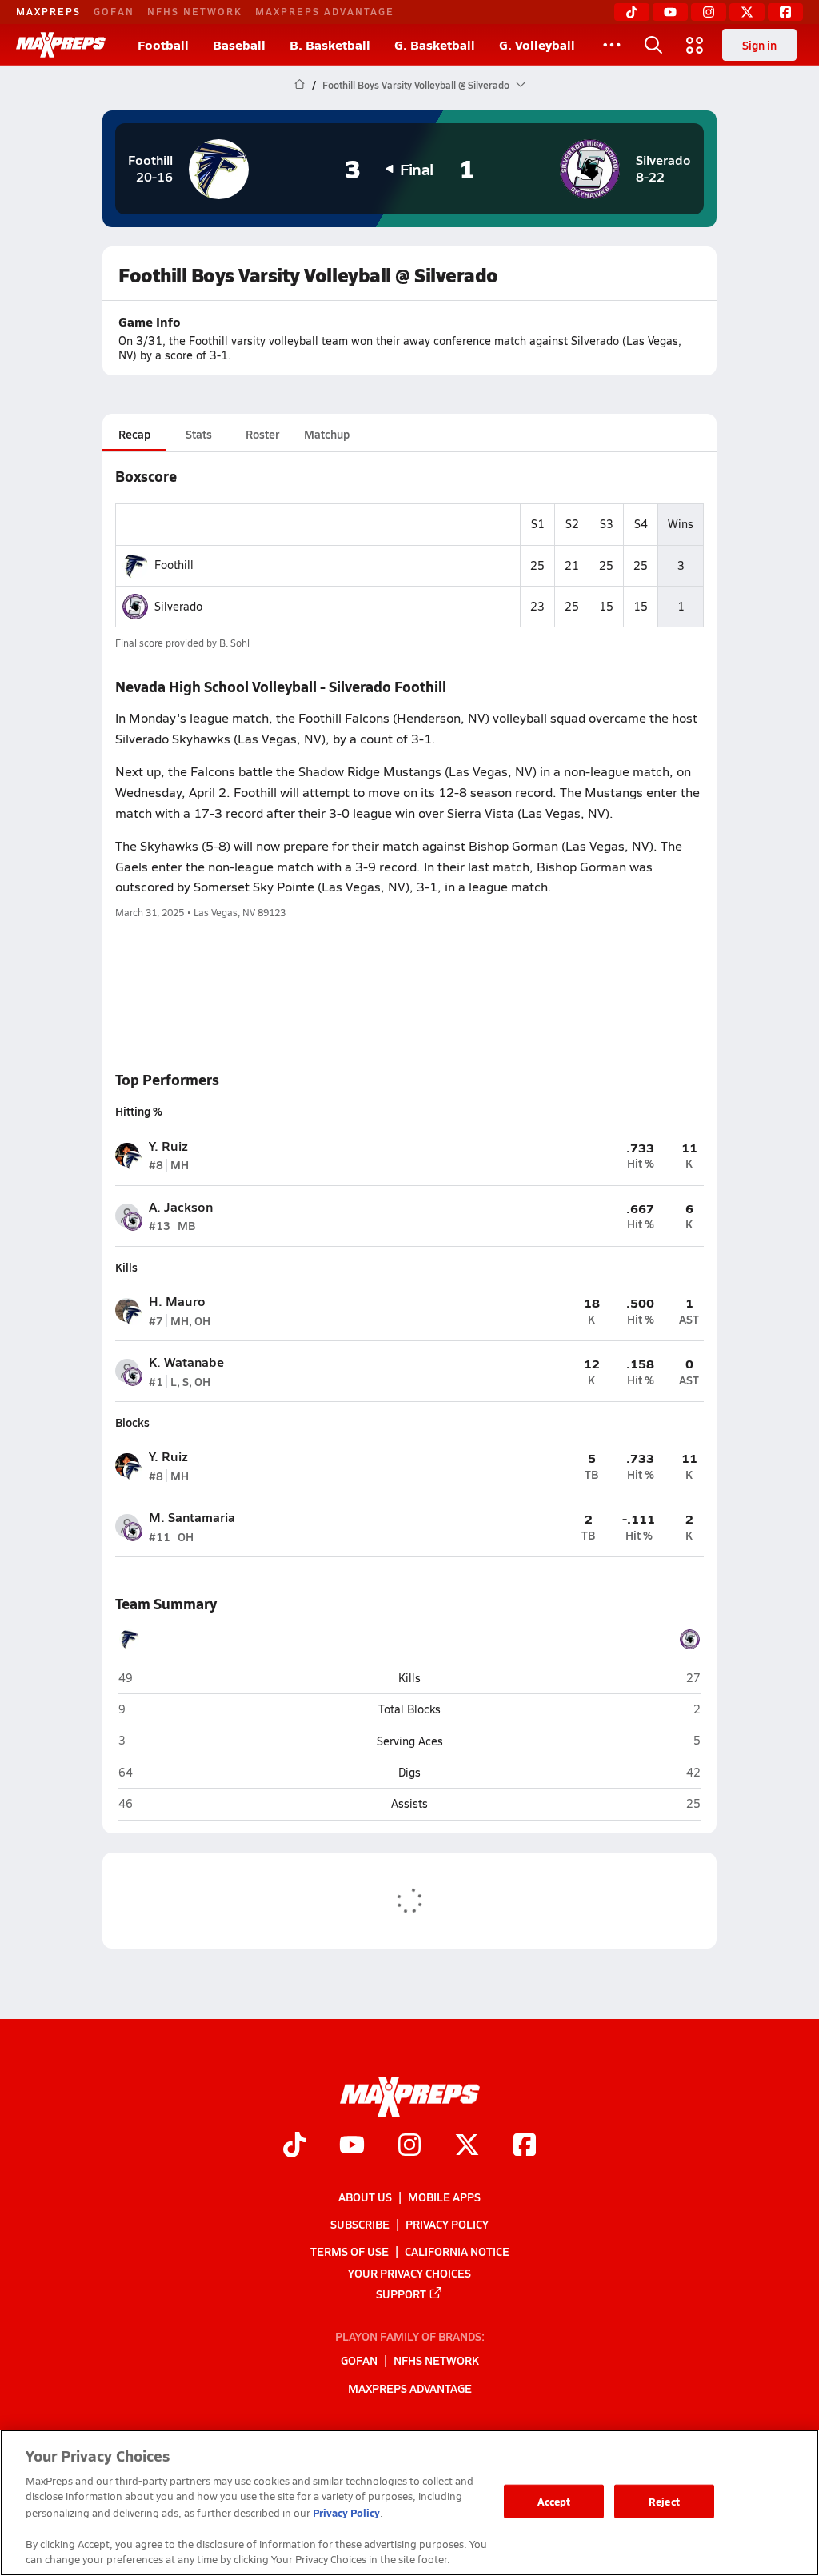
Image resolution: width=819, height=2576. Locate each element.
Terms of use (350, 2251)
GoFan (114, 11)
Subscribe (360, 2224)
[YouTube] (670, 12)
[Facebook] (785, 12)
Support (401, 2293)
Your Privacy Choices (409, 2272)
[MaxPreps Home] (61, 45)
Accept (554, 2501)
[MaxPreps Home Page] (300, 85)
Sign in (759, 45)
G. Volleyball (537, 44)
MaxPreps (48, 11)
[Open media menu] (695, 45)
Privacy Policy (447, 2224)
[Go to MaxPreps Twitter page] (467, 2146)
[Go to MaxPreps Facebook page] (525, 2146)
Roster (262, 434)
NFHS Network (195, 11)
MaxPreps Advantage (325, 11)
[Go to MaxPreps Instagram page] (409, 2146)
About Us (365, 2197)
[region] (409, 2503)
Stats (199, 434)
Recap (134, 434)
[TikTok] (632, 12)
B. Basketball (330, 44)
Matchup (327, 434)
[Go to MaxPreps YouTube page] (352, 2146)
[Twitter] (747, 12)
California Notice (457, 2251)
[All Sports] (612, 45)
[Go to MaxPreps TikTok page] (294, 2146)
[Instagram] (709, 12)
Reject (664, 2501)
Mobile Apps (444, 2197)
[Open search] (653, 45)
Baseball (239, 44)
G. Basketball (435, 44)
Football (163, 44)
